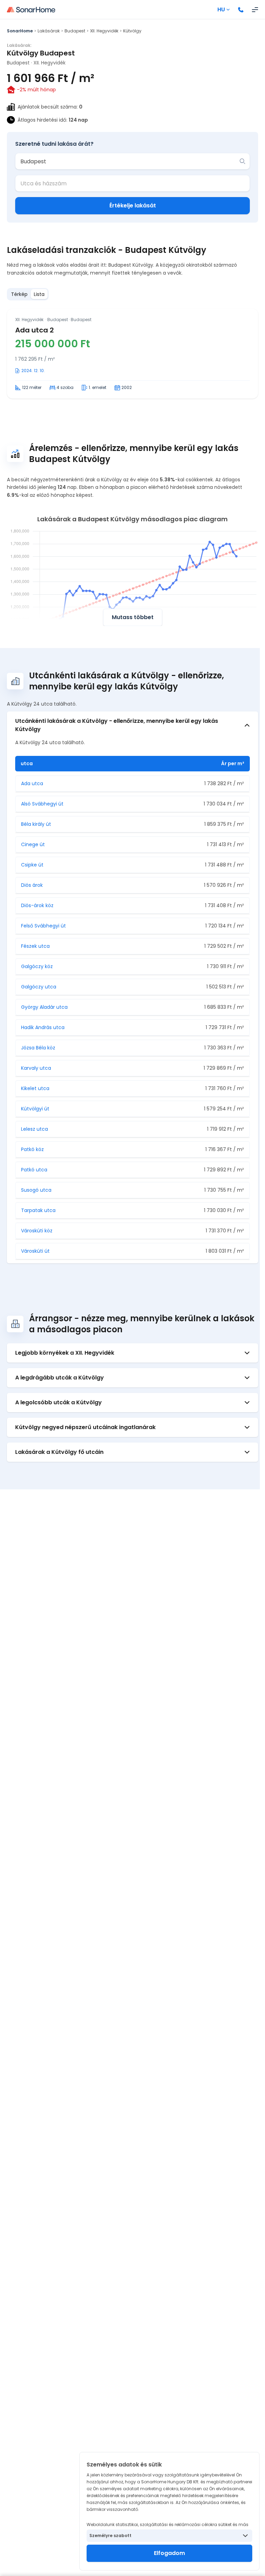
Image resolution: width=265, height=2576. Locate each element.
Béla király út (36, 824)
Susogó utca (36, 1190)
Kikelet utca (35, 1088)
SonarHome (20, 31)
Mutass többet (133, 617)
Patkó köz (32, 1149)
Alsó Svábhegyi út (42, 804)
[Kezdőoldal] (31, 10)
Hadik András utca (43, 1027)
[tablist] (28, 294)
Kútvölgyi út (35, 1109)
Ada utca (32, 783)
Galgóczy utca (39, 987)
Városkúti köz (37, 1231)
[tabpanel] (132, 354)
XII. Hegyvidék (104, 31)
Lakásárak (49, 31)
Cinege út (33, 844)
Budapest (75, 31)
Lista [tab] (39, 294)
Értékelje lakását (133, 206)
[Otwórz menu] (255, 10)
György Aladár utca (44, 1007)
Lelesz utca (35, 1129)
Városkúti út (35, 1251)
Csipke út (32, 865)
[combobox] (127, 161)
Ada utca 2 (35, 330)
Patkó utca (34, 1170)
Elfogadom (169, 2553)
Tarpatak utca (38, 1210)
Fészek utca (35, 946)
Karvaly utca (36, 1068)
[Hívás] (241, 10)
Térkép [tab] (19, 294)
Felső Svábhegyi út (43, 926)
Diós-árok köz (37, 905)
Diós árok (32, 885)
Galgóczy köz (37, 966)
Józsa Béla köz (38, 1048)
